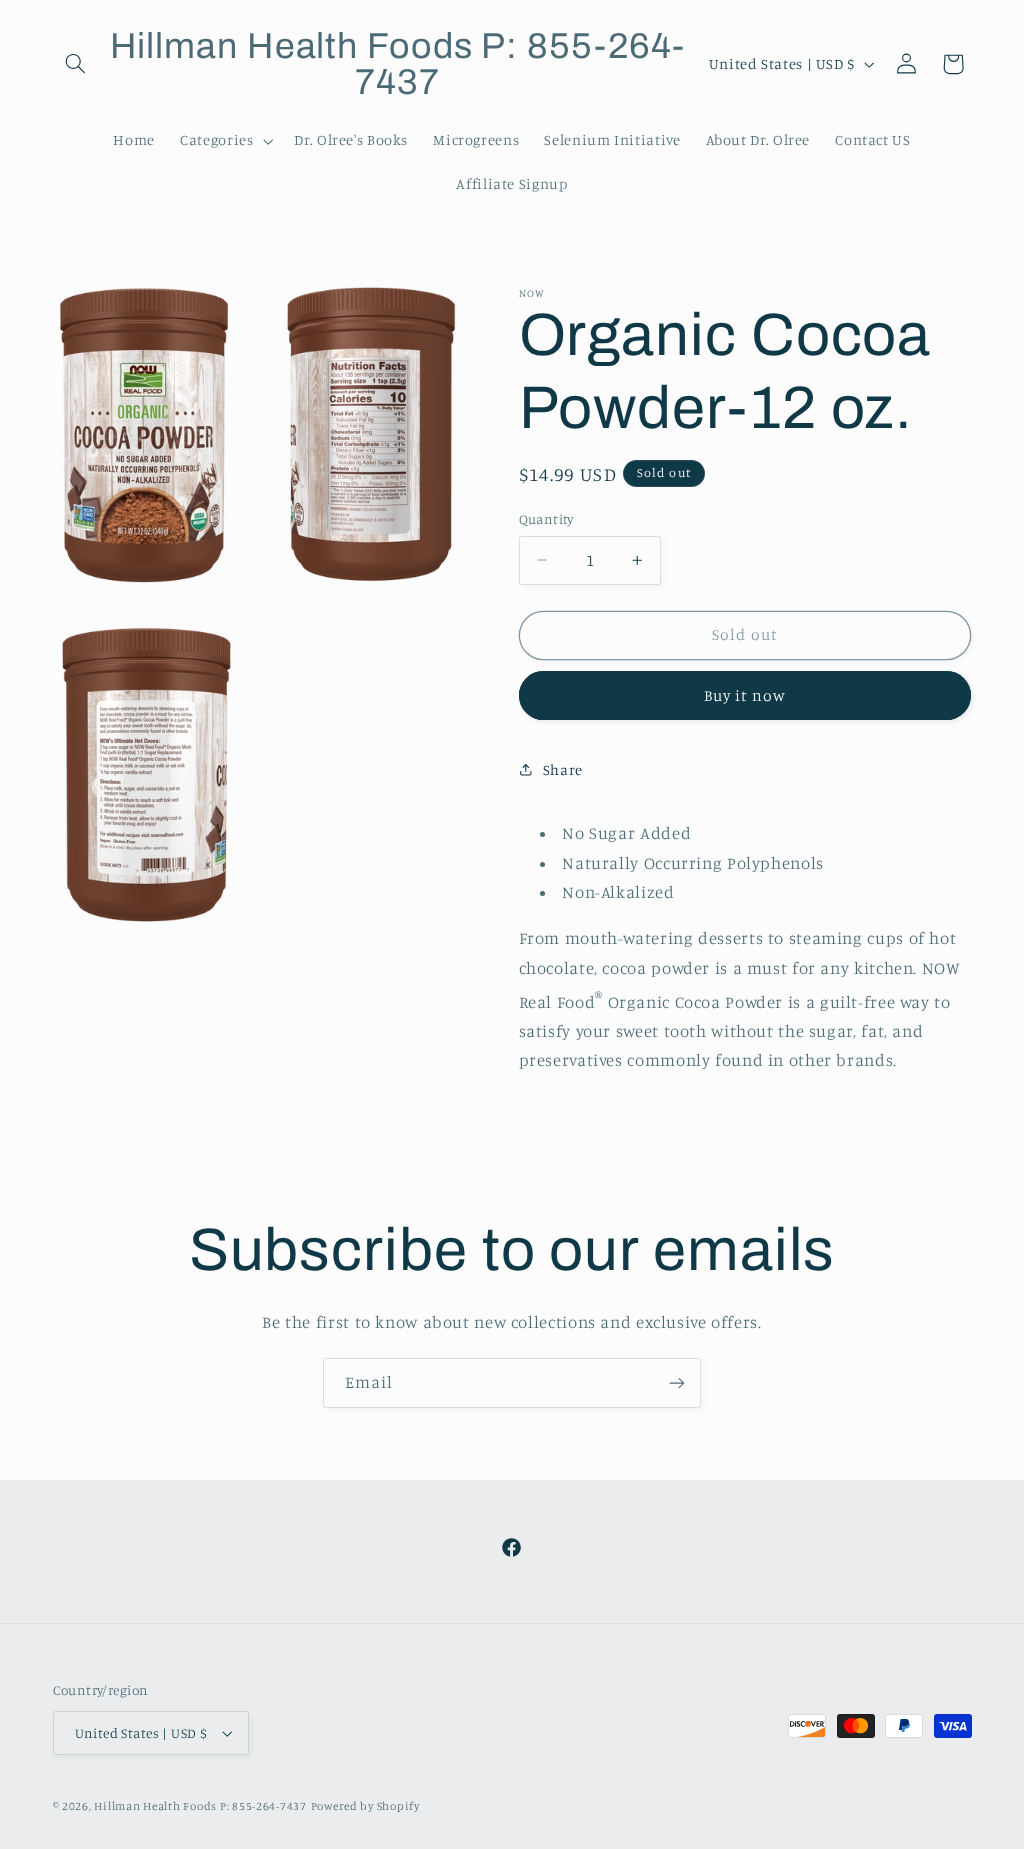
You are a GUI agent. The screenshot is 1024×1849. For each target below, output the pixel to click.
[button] (76, 64)
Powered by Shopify (365, 1806)
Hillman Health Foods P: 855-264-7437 (200, 1806)
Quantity (546, 519)
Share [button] (563, 769)
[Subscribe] (677, 1382)
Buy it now (745, 695)
